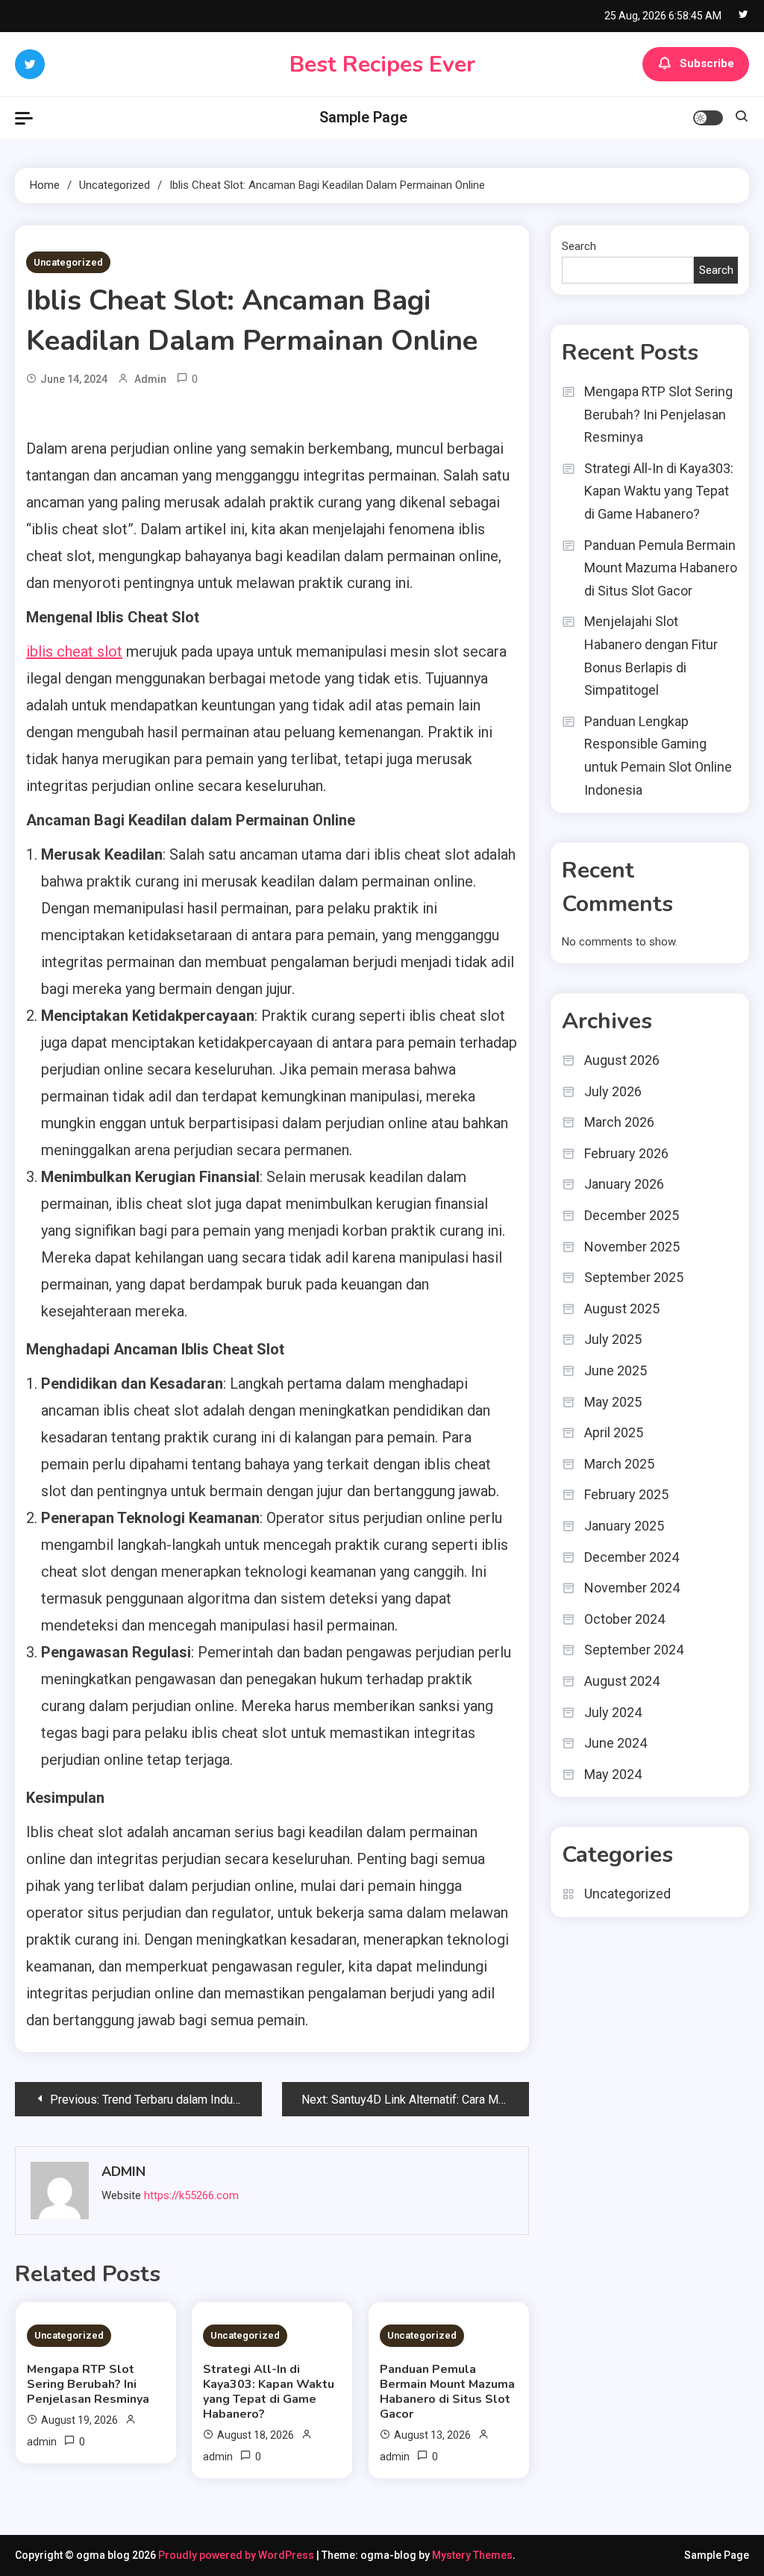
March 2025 (619, 1464)
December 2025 (632, 1215)
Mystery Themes (472, 2555)
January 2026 (624, 1184)
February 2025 (626, 1494)
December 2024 (632, 1557)
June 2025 (616, 1370)
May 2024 (613, 1774)
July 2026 (613, 1091)
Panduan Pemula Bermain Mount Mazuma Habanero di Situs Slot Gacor (447, 2392)
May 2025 (613, 1402)
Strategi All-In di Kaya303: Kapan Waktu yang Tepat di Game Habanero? (269, 2392)
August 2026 (622, 1060)
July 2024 (613, 1712)
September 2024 (634, 1650)
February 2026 (626, 1153)
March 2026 (619, 1122)
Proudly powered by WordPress (237, 2555)
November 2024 (632, 1588)
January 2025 (624, 1526)
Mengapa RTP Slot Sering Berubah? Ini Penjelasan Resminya (88, 2384)
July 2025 (613, 1339)
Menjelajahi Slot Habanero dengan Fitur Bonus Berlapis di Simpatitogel (651, 656)
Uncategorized (68, 262)
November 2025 (632, 1247)
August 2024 (622, 1681)
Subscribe (707, 63)
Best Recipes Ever (382, 65)
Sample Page (363, 117)
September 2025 (634, 1277)
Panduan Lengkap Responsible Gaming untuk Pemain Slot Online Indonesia (658, 756)
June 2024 (616, 1743)
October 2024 (624, 1619)
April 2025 (614, 1432)
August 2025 (622, 1309)
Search (579, 246)
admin (150, 379)
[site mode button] (708, 118)
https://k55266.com (191, 2195)
